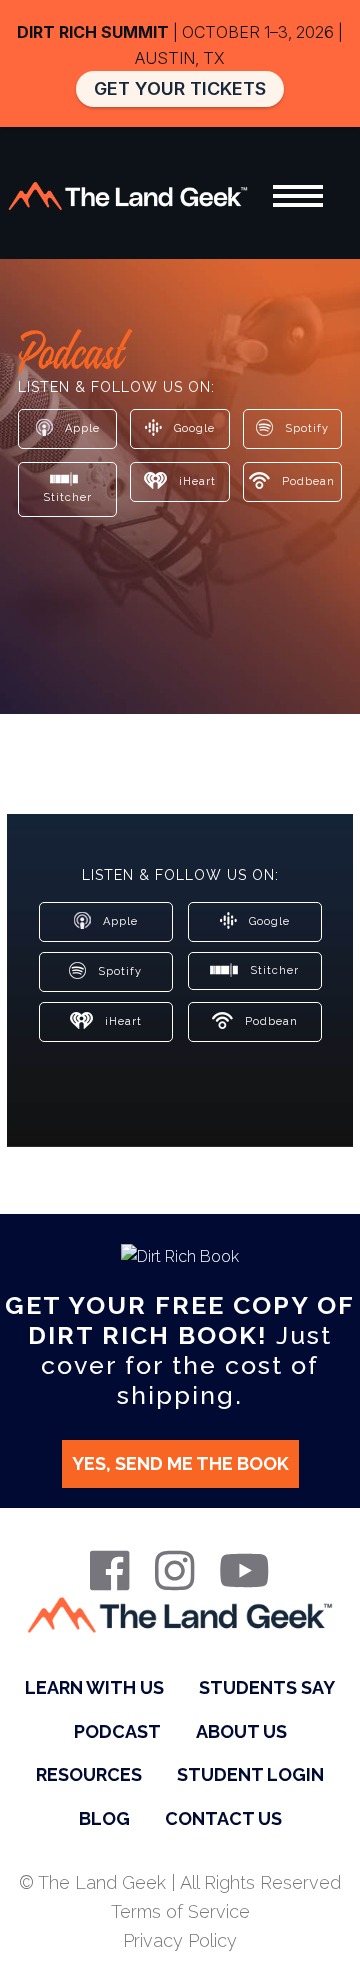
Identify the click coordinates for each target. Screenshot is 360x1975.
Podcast (117, 1731)
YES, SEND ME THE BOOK (180, 1463)
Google (192, 427)
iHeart (195, 480)
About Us (241, 1731)
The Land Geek (128, 195)
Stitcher (67, 497)
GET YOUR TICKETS (180, 88)
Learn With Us (94, 1687)
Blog (104, 1818)
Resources (89, 1774)
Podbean (306, 480)
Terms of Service (180, 1911)
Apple (80, 427)
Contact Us (223, 1818)
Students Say (267, 1687)
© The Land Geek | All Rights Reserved (180, 1882)
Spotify (305, 427)
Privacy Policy (180, 1940)
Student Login (250, 1774)
